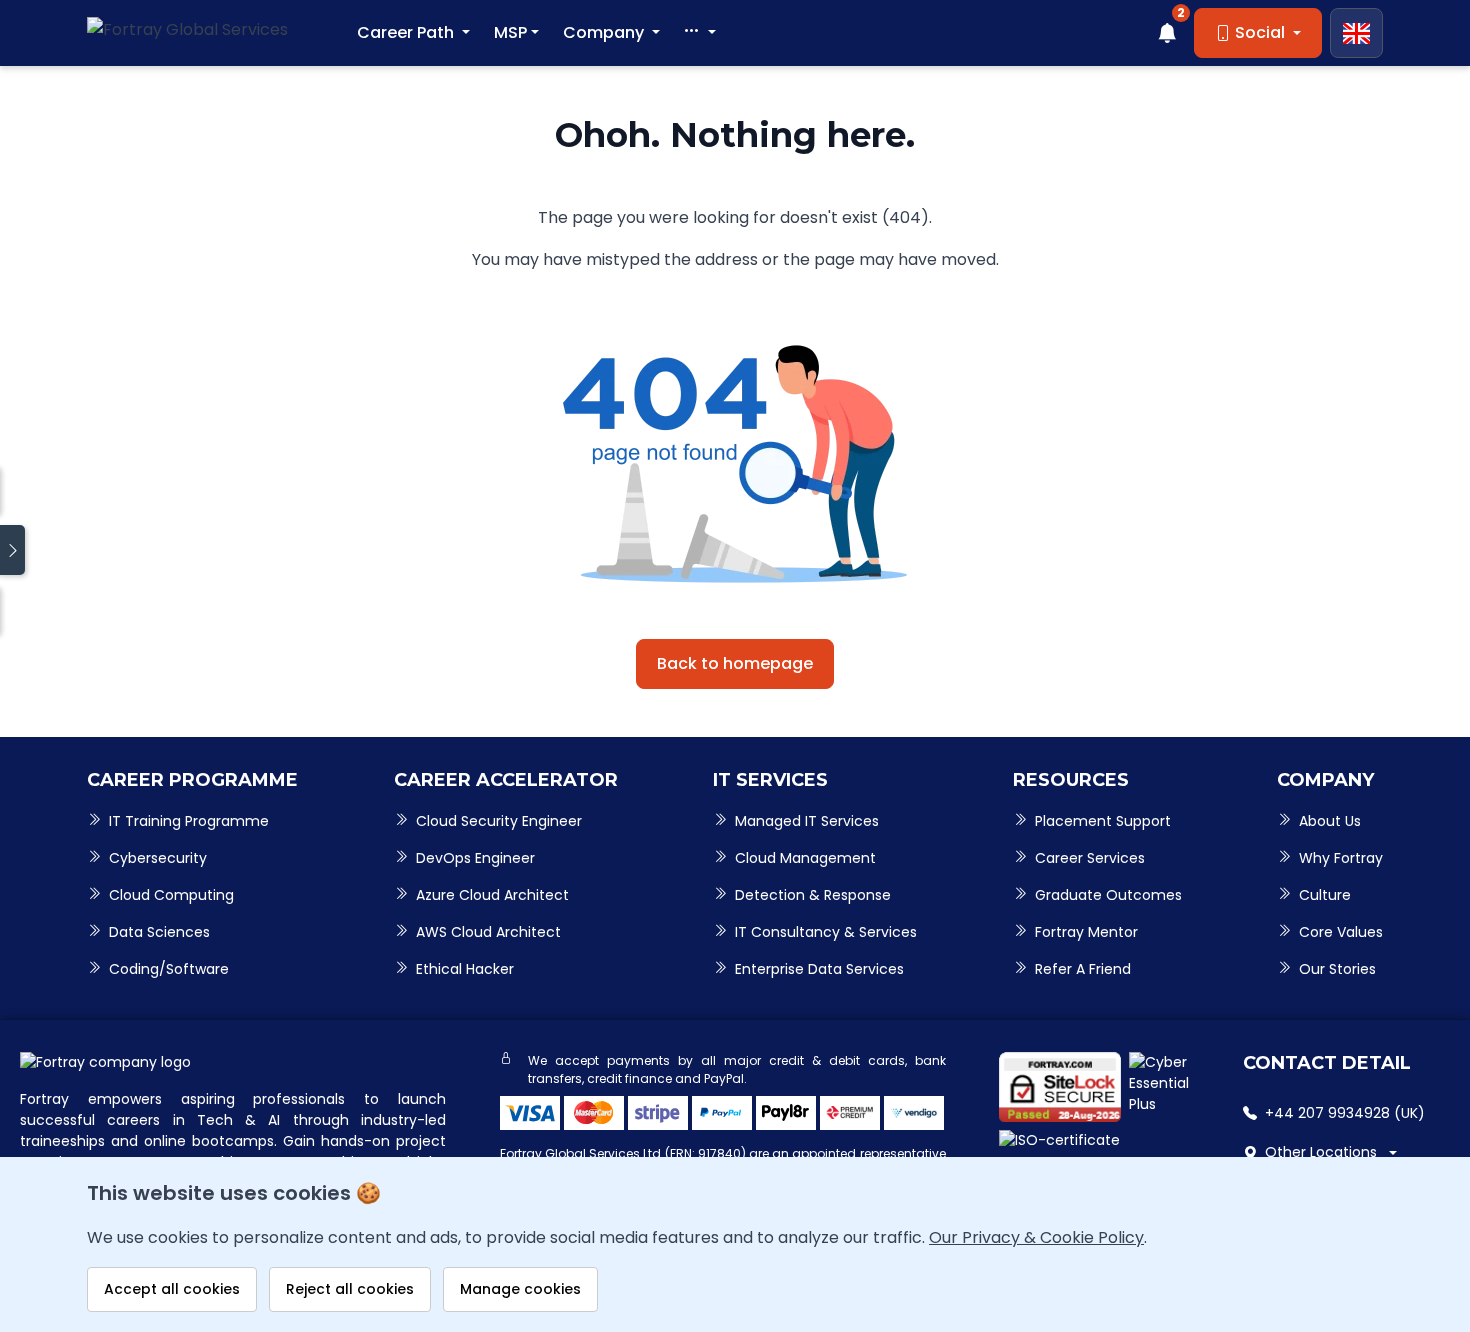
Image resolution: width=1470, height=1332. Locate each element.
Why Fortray (1341, 858)
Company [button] (605, 32)
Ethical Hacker (465, 969)
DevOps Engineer (475, 858)
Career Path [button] (407, 32)
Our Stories (1337, 969)
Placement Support (1103, 821)
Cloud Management (805, 858)
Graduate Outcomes (1108, 895)
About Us (1330, 821)
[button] (700, 33)
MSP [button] (510, 32)
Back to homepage (735, 663)
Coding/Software (169, 969)
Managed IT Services (807, 821)
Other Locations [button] (1321, 1152)
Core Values (1341, 932)
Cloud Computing (171, 895)
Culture (1325, 895)
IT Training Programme (189, 821)
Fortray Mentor (1086, 932)
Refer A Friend (1083, 969)
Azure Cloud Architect (492, 895)
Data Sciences (159, 932)
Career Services (1090, 858)
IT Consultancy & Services (826, 932)
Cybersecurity (158, 858)
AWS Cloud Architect (488, 932)
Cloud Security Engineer (499, 821)
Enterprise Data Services (819, 969)
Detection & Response (813, 895)
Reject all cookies (350, 1289)
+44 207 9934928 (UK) (1345, 1113)
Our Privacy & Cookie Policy (1036, 1237)
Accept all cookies (172, 1289)
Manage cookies (520, 1289)
